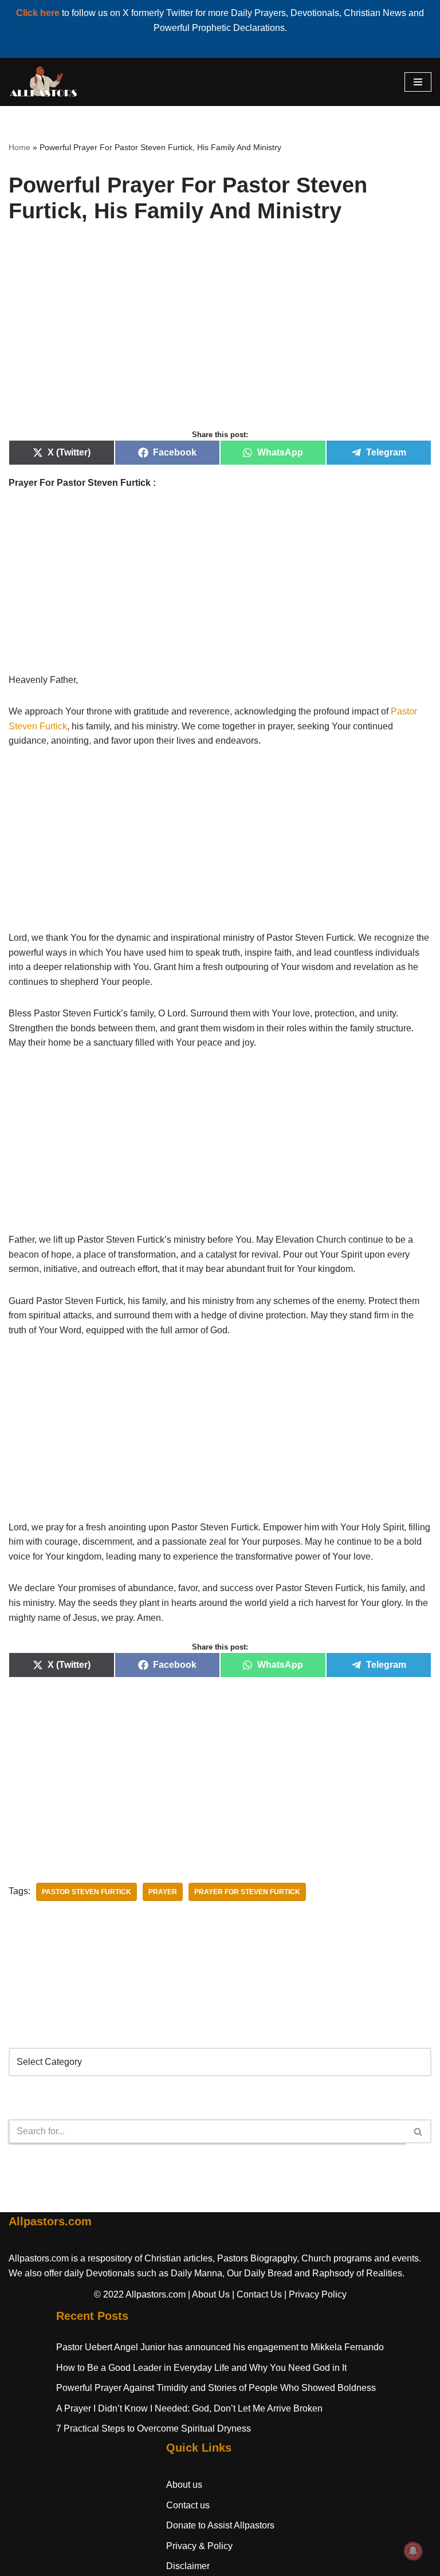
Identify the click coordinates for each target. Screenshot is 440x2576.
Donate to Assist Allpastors (220, 2525)
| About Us (209, 2294)
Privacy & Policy (199, 2546)
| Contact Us (257, 2294)
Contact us (188, 2505)
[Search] (419, 2131)
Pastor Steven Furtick (87, 1892)
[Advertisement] (220, 339)
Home (19, 147)
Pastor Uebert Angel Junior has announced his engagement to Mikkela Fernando (220, 2347)
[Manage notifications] (413, 2551)
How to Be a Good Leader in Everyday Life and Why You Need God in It (201, 2368)
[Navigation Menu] (418, 82)
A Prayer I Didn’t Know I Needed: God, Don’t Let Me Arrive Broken (189, 2408)
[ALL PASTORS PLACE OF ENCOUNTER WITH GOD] (43, 82)
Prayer (163, 1892)
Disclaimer (188, 2566)
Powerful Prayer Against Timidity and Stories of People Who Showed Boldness (216, 2388)
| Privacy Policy (315, 2294)
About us (184, 2485)
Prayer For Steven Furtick (247, 1892)
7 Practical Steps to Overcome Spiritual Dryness (154, 2428)
